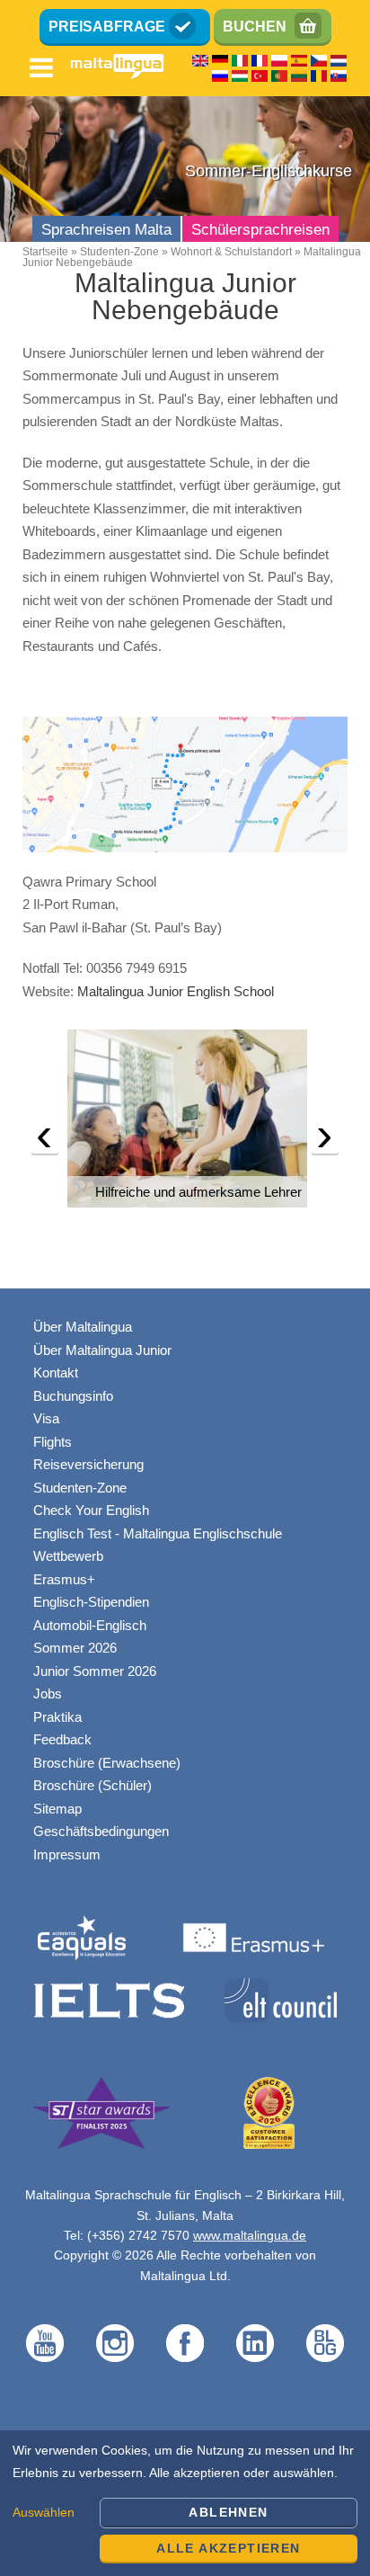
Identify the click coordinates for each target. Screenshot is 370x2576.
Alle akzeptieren (228, 2548)
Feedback (62, 1739)
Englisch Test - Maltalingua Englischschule (158, 1533)
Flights (53, 1442)
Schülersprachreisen (260, 230)
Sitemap (57, 1809)
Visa (46, 1418)
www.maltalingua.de (250, 2235)
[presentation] (45, 1139)
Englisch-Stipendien (91, 1602)
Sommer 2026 (75, 1648)
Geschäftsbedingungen (101, 1831)
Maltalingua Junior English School (176, 991)
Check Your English (91, 1510)
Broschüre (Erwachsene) (107, 1763)
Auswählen (44, 2512)
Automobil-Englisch (90, 1625)
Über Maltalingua (83, 1327)
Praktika (57, 1717)
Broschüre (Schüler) (92, 1785)
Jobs (48, 1694)
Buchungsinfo (73, 1396)
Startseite (45, 252)
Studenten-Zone (119, 252)
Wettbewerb (68, 1556)
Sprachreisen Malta (106, 230)
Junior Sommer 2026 (95, 1671)
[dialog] (185, 2503)
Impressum (67, 1854)
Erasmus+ (64, 1579)
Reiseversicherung (88, 1464)
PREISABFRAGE (107, 27)
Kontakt (56, 1373)
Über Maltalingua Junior (102, 1350)
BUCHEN (255, 27)
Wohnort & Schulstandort (231, 252)
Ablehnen (228, 2512)
